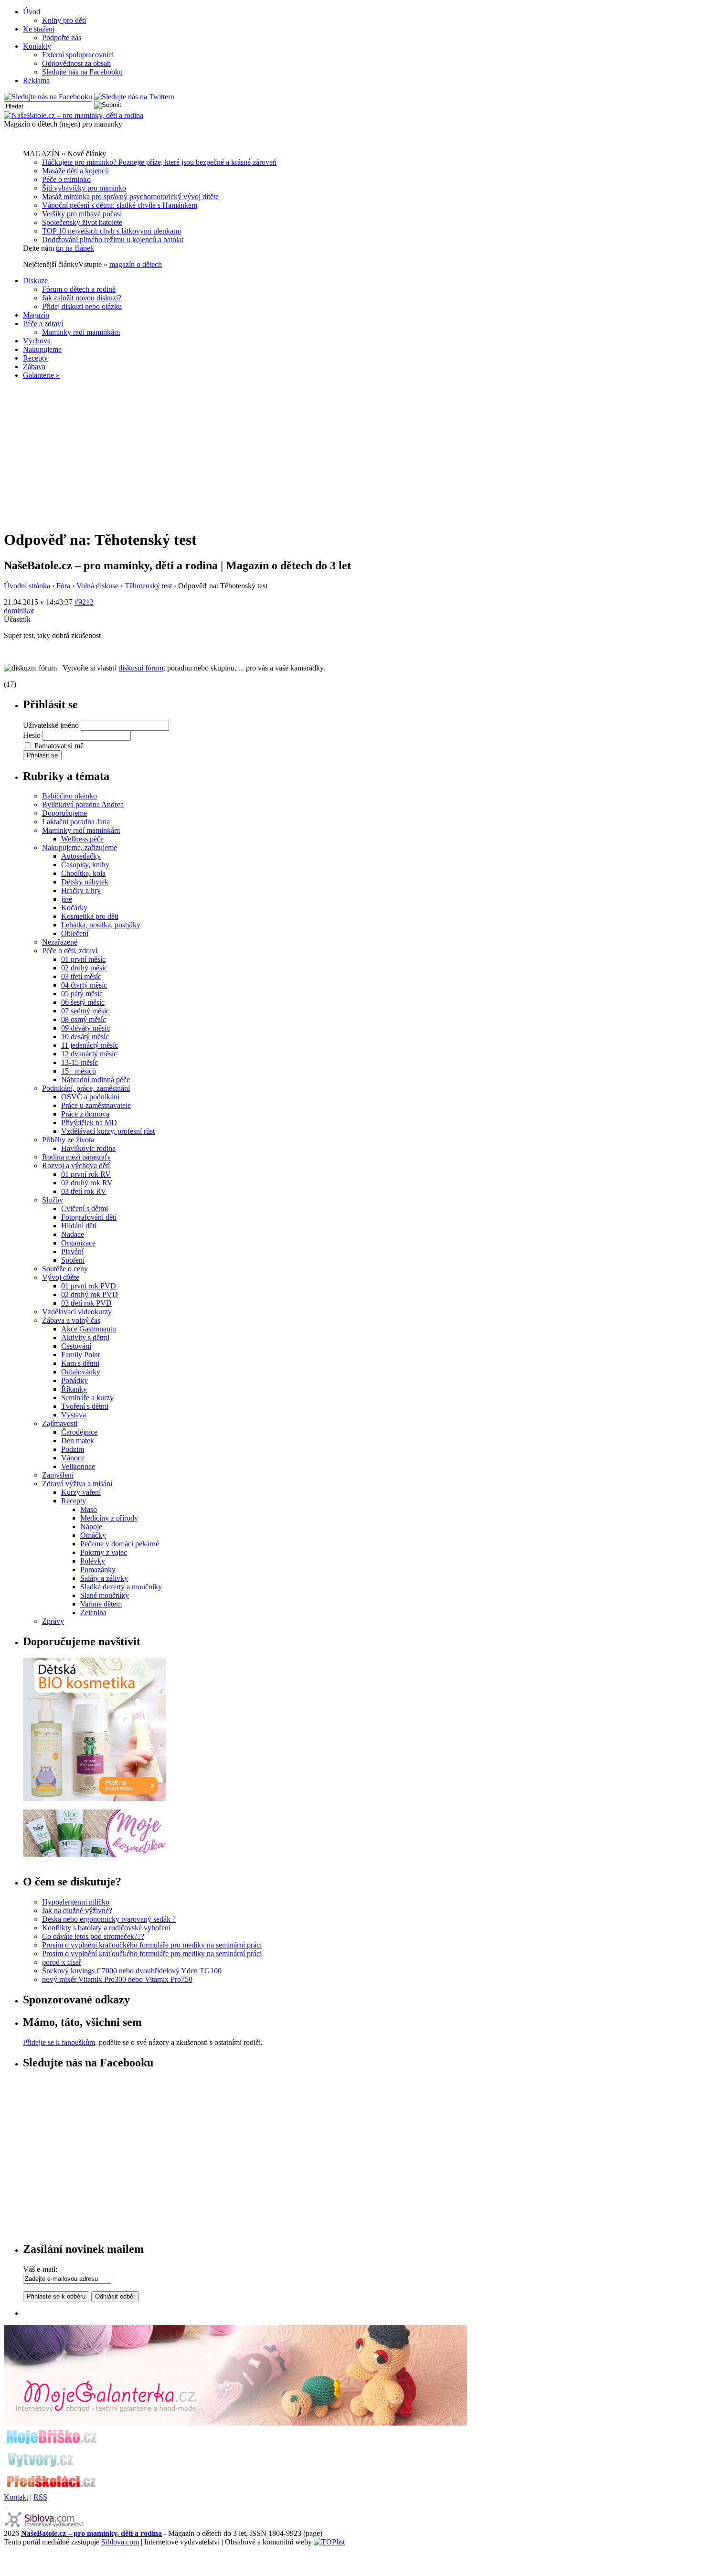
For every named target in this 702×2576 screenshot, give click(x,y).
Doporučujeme (64, 813)
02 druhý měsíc (84, 968)
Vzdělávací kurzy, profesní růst (108, 1131)
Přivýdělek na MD (89, 1123)
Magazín (36, 315)
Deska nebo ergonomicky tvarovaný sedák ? (109, 1919)
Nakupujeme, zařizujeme (80, 847)
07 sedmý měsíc (85, 1011)
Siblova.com (120, 2542)
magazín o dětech (136, 264)
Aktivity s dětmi (85, 1337)
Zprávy (53, 1621)
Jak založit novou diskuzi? (82, 298)
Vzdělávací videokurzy (77, 1312)
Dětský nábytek (85, 882)
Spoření (73, 1260)
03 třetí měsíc (81, 976)
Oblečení (75, 933)
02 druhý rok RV (87, 1183)
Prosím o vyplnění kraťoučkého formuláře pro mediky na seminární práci (152, 1945)
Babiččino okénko (69, 796)
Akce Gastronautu (89, 1329)
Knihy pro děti (64, 20)
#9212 (84, 602)
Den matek (78, 1441)
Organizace (78, 1243)
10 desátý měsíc (85, 1037)
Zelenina (93, 1613)
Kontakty (37, 46)
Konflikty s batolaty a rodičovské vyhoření (106, 1928)
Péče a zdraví (43, 324)
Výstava (74, 1415)
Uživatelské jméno (51, 725)
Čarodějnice (79, 1432)
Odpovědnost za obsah (76, 63)
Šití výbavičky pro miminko (84, 188)
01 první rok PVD (89, 1286)
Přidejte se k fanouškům (59, 2042)
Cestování (76, 1346)
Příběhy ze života (68, 1140)
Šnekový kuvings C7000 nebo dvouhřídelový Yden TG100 (132, 1971)
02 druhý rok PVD (90, 1294)
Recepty (35, 358)
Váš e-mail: (40, 2269)
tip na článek (75, 248)
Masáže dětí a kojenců (75, 171)
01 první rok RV (86, 1174)
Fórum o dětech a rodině (79, 289)
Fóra (63, 586)
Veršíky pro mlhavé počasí (82, 214)
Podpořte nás (62, 37)
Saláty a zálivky (104, 1578)
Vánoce (73, 1458)
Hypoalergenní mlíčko (76, 1902)
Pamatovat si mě (59, 746)
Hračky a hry (81, 890)
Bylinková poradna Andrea (83, 804)
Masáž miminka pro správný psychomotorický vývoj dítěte (130, 197)
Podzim (73, 1449)
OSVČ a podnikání (90, 1097)
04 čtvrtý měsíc (84, 985)
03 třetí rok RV (84, 1191)
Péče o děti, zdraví (70, 951)
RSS (40, 2497)
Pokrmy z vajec (104, 1552)
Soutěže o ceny (65, 1269)
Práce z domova (85, 1114)
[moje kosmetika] (95, 1855)
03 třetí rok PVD (86, 1303)
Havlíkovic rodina (88, 1148)
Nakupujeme (42, 349)
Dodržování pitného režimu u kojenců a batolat (113, 240)
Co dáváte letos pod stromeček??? (93, 1936)
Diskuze (35, 281)
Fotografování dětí (89, 1217)
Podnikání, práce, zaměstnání (86, 1088)
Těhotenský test (148, 586)
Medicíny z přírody (109, 1518)
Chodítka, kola (83, 873)
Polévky (93, 1561)
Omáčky (93, 1535)
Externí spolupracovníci (78, 55)
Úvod (32, 12)
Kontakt (16, 2497)
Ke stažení (39, 29)
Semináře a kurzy (87, 1398)
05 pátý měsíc (82, 994)
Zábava (34, 367)
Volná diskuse (97, 586)
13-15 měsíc (80, 1062)
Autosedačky (81, 856)
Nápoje (91, 1527)
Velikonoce (78, 1466)
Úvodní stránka (27, 586)
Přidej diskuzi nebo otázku (82, 306)
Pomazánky (98, 1570)
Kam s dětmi (80, 1363)
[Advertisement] (351, 454)
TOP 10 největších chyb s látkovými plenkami (112, 231)
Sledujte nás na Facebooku (82, 72)
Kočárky (74, 908)
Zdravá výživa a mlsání (77, 1484)
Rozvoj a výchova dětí (76, 1166)
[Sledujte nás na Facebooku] (48, 97)
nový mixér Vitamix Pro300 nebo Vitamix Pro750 (117, 1979)
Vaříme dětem (101, 1604)
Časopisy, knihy (85, 865)
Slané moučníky (105, 1595)
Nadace (73, 1234)
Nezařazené (60, 942)
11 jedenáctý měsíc (90, 1045)
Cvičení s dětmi (85, 1208)
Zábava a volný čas (71, 1320)
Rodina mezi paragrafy (76, 1157)
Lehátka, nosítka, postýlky (101, 925)
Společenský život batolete (82, 222)
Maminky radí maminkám (81, 332)
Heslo (32, 735)
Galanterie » (41, 375)
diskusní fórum (141, 668)
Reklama (36, 80)
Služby (53, 1200)
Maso (89, 1509)
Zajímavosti (60, 1423)
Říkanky (74, 1389)
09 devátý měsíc (85, 1028)
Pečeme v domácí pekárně (120, 1544)
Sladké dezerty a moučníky (121, 1587)
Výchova (37, 341)
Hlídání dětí (79, 1226)
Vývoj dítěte (61, 1277)
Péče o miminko (66, 179)
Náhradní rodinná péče (96, 1080)
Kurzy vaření (81, 1492)
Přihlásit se (42, 755)
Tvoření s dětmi (85, 1406)
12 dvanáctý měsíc (89, 1054)
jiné (67, 899)
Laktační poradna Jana (76, 822)
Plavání (72, 1251)
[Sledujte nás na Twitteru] (134, 97)
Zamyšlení (58, 1475)
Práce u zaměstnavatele (96, 1105)
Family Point (80, 1355)
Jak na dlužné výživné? (77, 1911)
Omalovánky (81, 1372)
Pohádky (74, 1380)
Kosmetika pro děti (90, 916)
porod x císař (62, 1962)
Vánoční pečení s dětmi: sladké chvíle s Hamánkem (120, 205)
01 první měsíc (83, 959)
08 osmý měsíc (84, 1019)
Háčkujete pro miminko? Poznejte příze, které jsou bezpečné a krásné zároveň (159, 162)
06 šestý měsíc (83, 1002)
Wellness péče (82, 839)
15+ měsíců (79, 1071)
